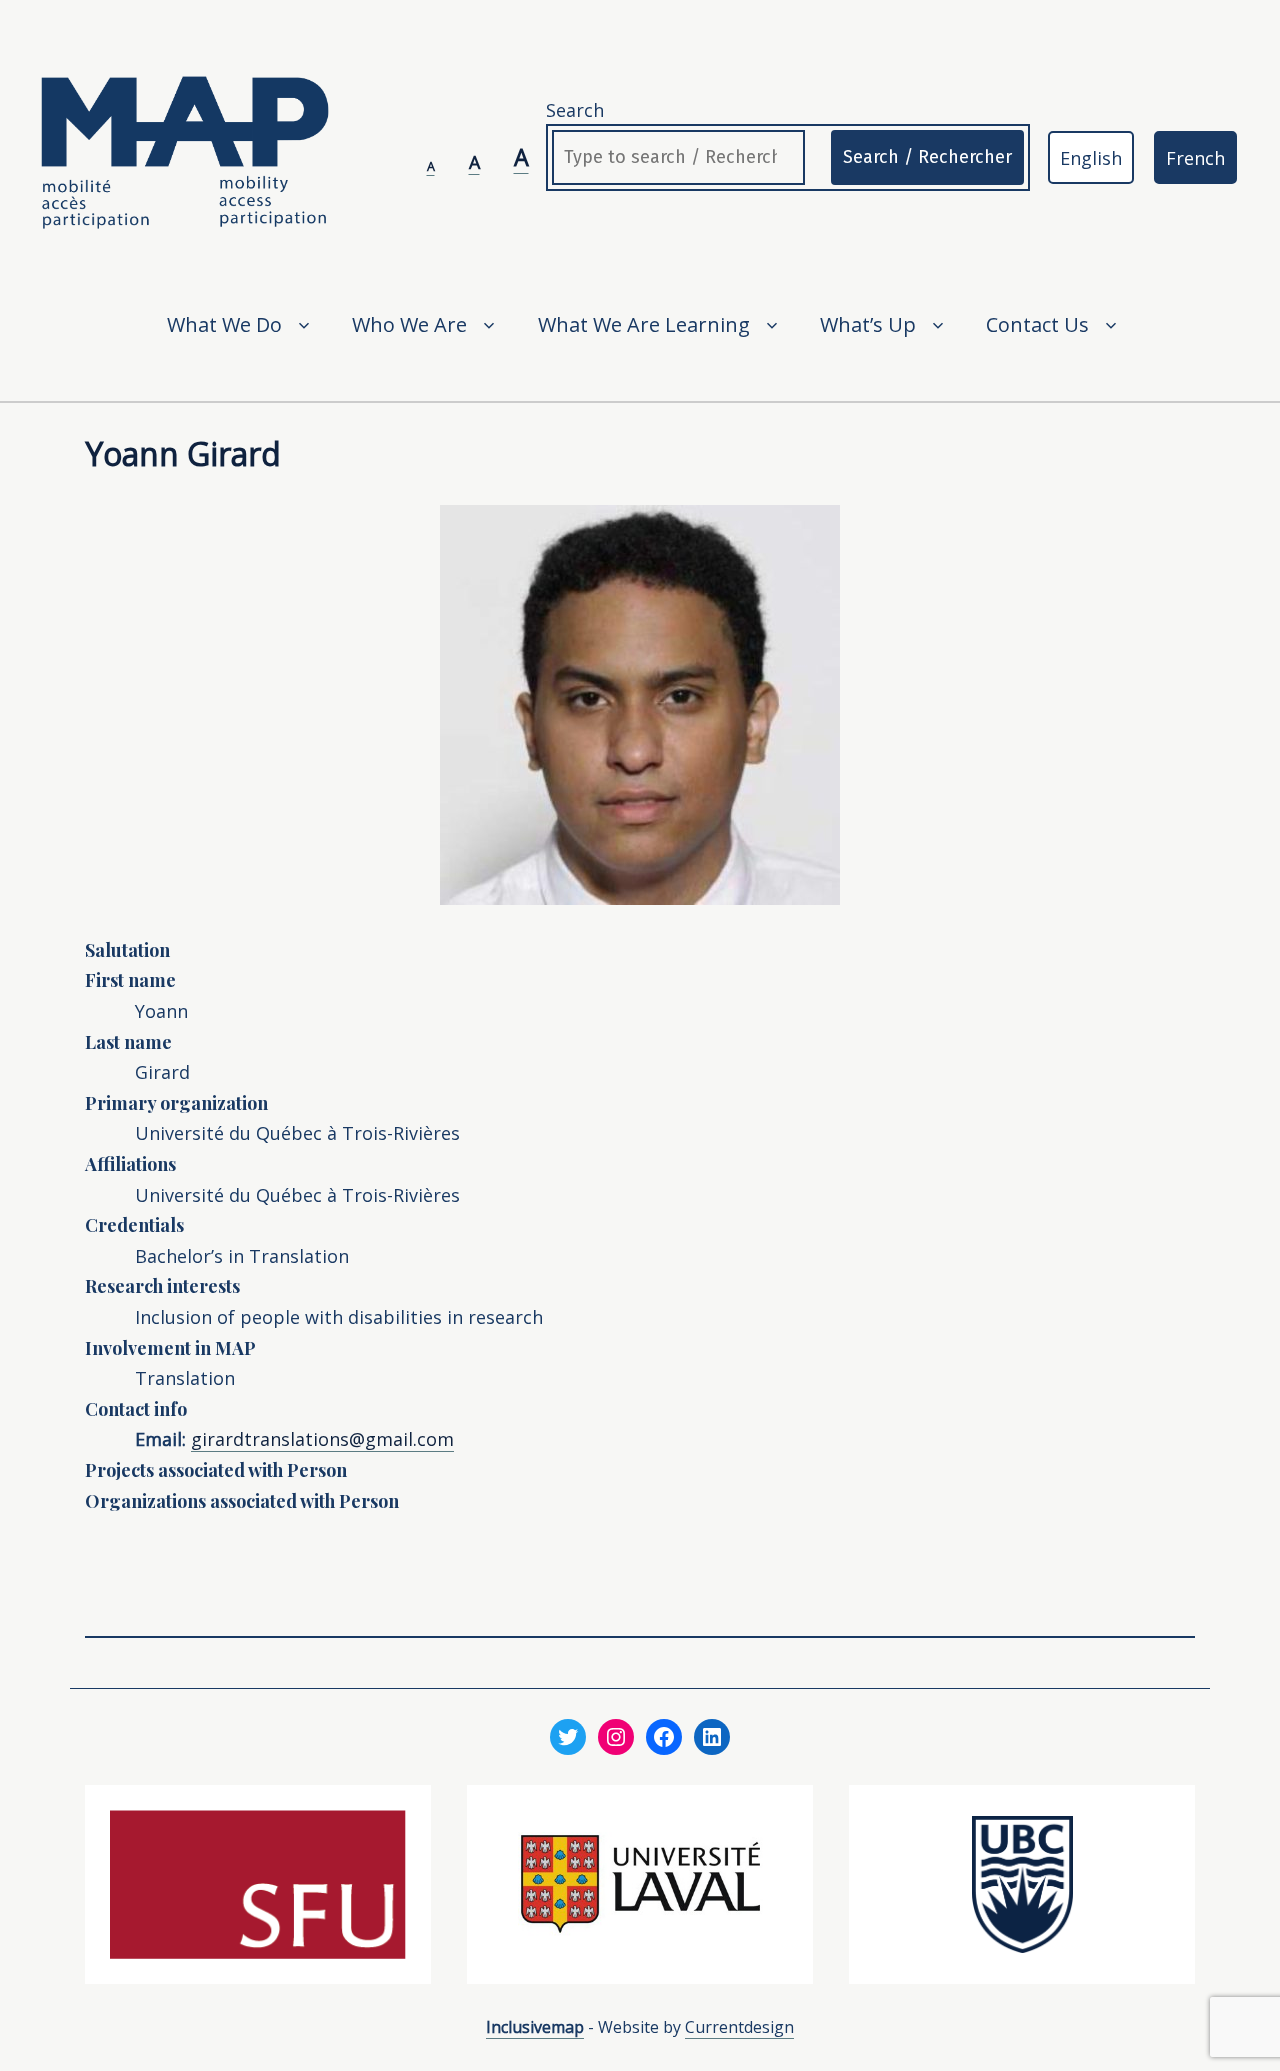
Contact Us (1037, 324)
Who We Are (409, 324)
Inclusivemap (535, 2027)
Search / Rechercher (927, 157)
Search (575, 110)
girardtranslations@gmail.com (322, 1439)
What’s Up (868, 324)
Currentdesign (739, 2027)
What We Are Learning (644, 324)
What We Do (224, 324)
